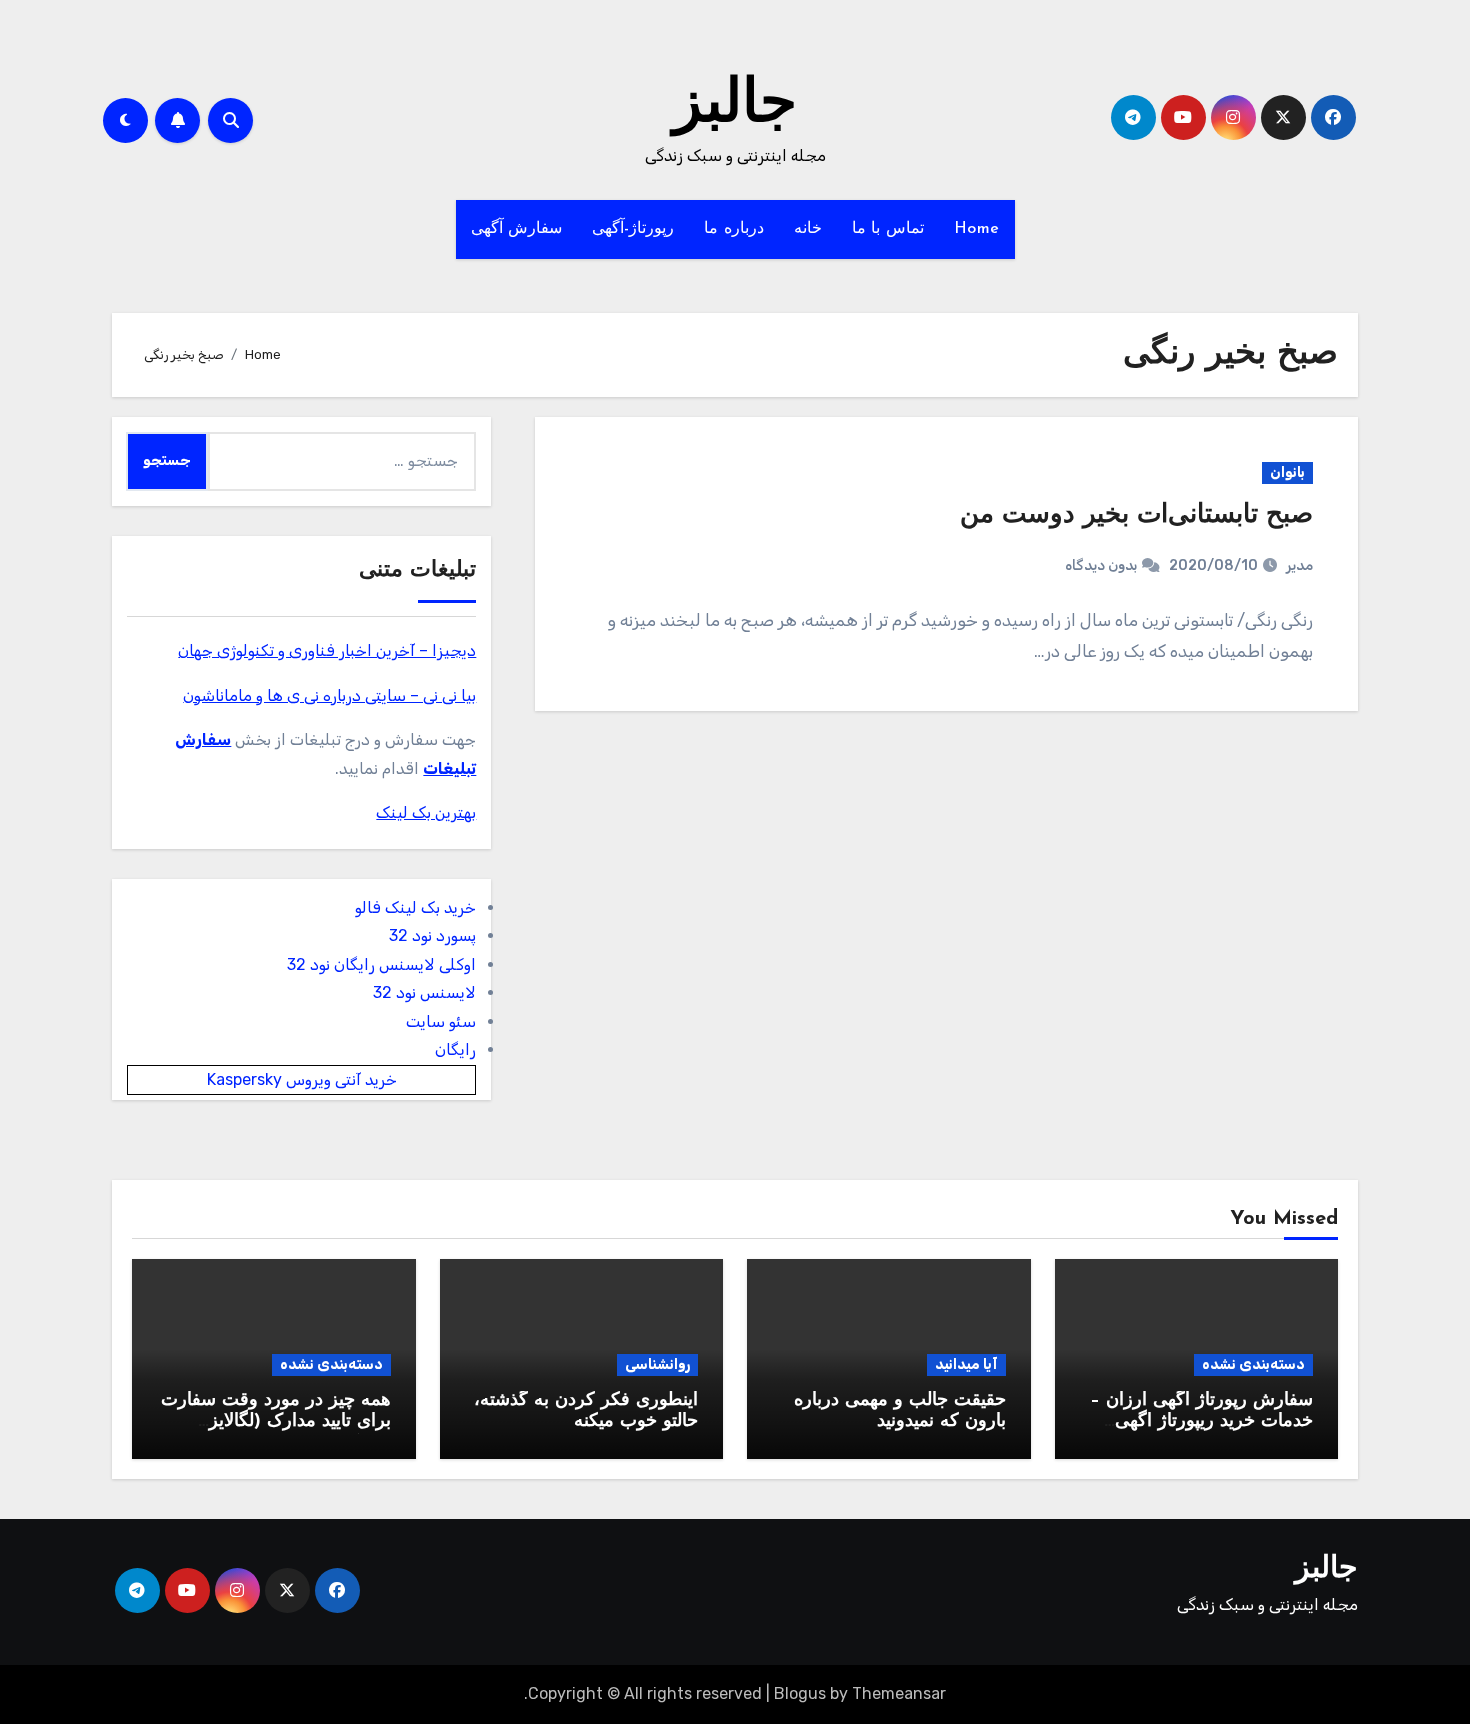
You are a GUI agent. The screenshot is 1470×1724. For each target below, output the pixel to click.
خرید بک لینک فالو (415, 907)
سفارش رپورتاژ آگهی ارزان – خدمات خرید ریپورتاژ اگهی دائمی (1201, 1422)
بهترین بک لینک (426, 812)
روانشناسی (657, 1364)
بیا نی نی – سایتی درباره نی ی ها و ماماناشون (329, 695)
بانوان (1287, 472)
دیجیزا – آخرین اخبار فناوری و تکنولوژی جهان (327, 650)
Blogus (800, 1693)
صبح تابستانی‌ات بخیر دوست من (1136, 515)
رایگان (455, 1049)
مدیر (1299, 565)
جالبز (735, 106)
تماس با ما (888, 229)
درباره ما (734, 229)
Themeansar (899, 1693)
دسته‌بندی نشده (1253, 1364)
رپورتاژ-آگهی (633, 229)
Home (977, 229)
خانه (808, 229)
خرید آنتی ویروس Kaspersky (302, 1079)
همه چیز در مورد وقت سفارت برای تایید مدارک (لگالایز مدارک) (276, 1422)
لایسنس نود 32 (424, 992)
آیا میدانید (966, 1364)
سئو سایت (441, 1021)
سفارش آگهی (517, 229)
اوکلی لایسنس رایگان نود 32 (381, 964)
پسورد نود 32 (432, 935)
